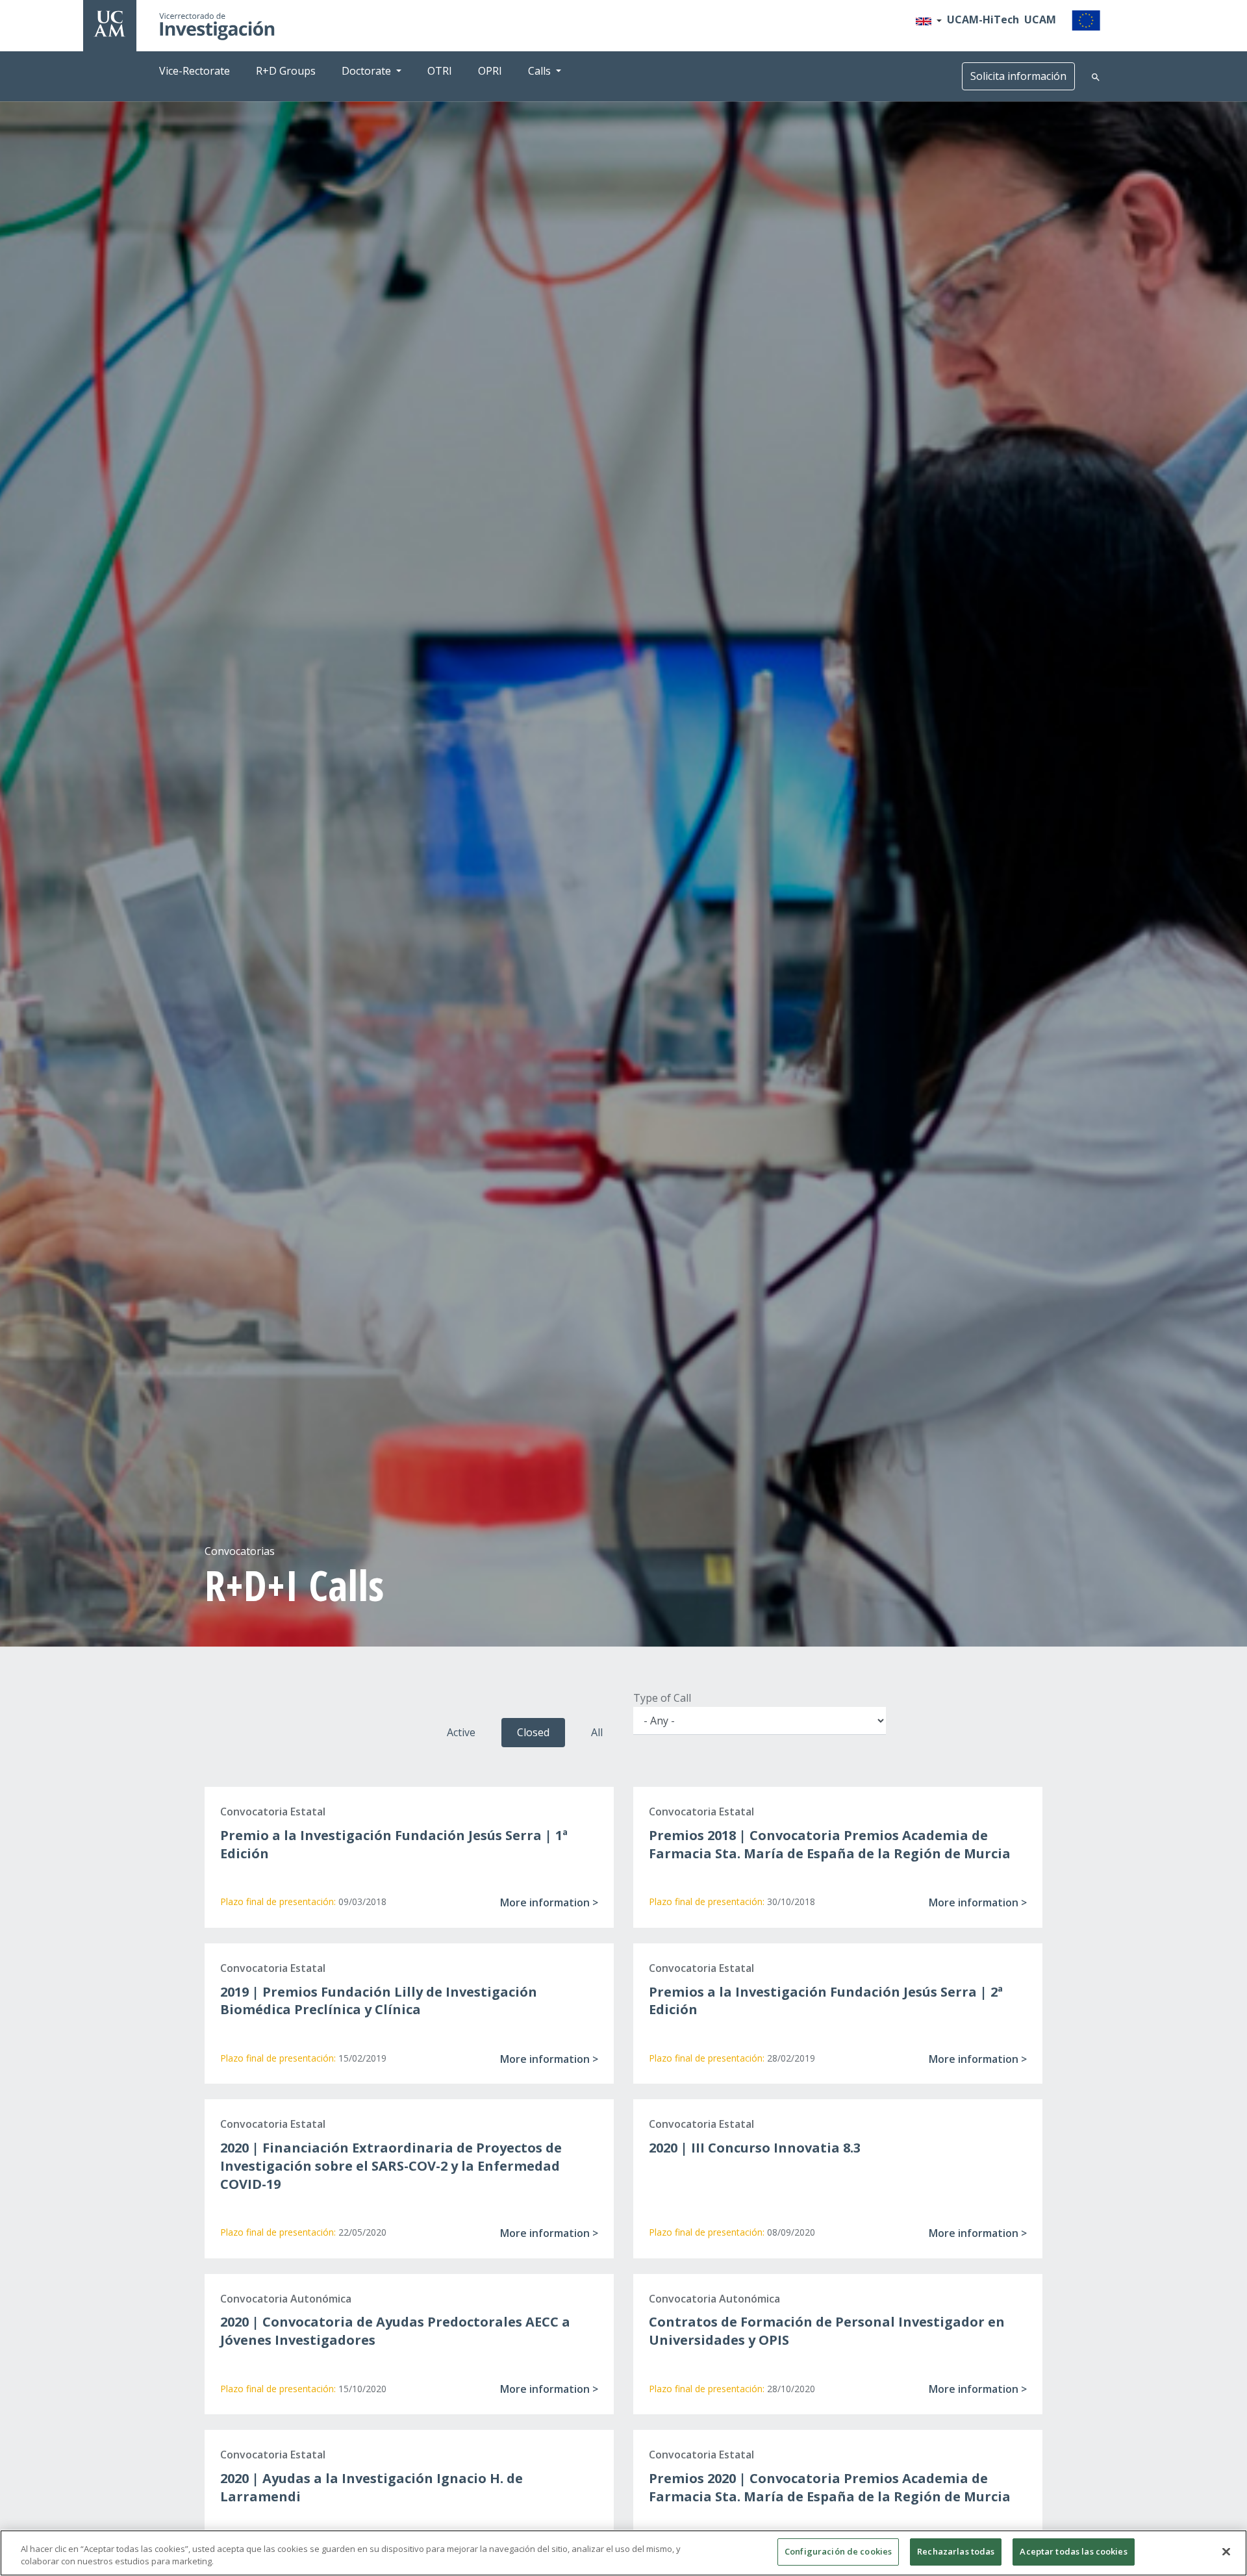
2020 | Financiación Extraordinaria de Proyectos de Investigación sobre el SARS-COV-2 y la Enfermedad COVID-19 (391, 2166)
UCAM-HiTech (983, 19)
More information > (549, 1902)
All (597, 1732)
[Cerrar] (1226, 2551)
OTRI (440, 71)
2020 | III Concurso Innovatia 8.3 (755, 2148)
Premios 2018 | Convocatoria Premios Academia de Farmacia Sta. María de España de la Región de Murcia (830, 1844)
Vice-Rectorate (195, 71)
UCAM (1040, 19)
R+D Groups (286, 71)
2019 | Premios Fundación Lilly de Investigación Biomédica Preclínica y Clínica (379, 2001)
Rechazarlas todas (956, 2551)
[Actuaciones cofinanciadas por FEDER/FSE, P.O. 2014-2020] (1086, 19)
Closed (533, 1732)
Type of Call (662, 1698)
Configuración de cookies (838, 2551)
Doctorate (366, 71)
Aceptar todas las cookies (1073, 2551)
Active (461, 1732)
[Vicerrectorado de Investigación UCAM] (110, 23)
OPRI (490, 71)
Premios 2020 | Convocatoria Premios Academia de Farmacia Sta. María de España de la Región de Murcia (830, 2487)
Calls (539, 71)
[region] (623, 2553)
